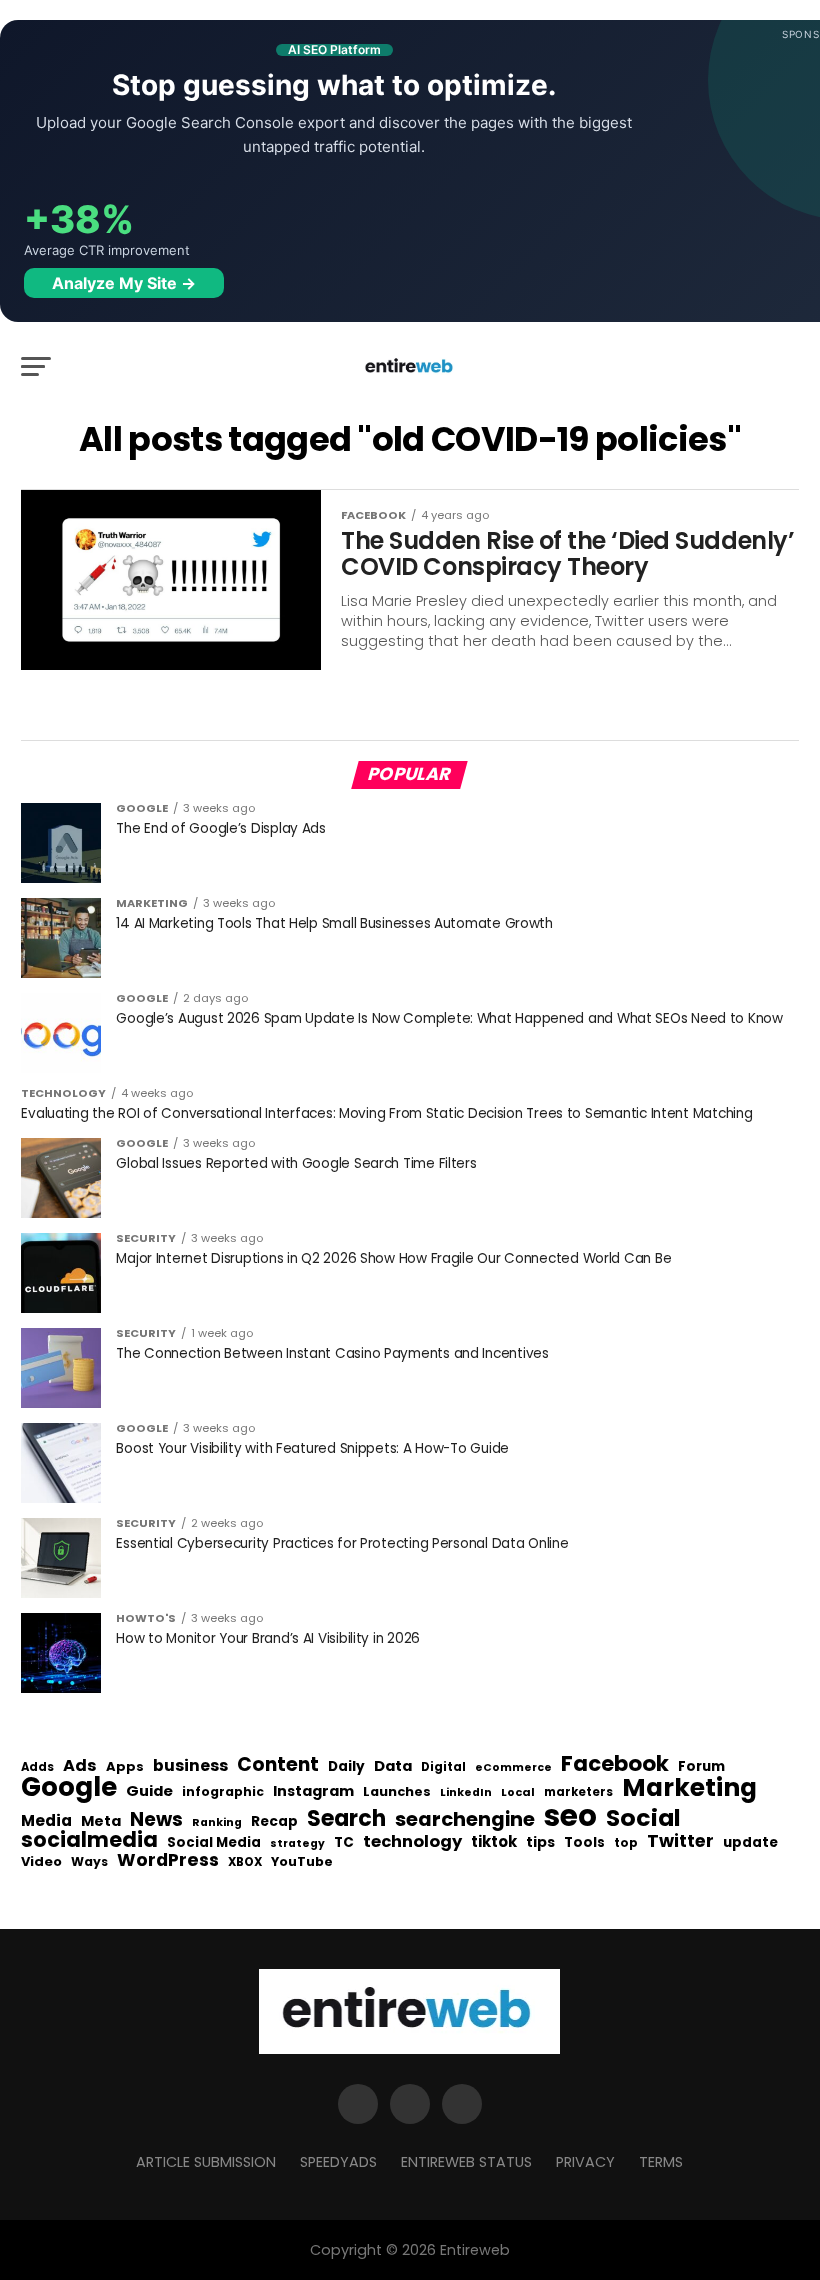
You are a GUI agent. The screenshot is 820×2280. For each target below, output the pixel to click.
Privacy (585, 2162)
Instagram (313, 1791)
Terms (661, 2162)
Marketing (689, 1788)
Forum (701, 1767)
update (750, 1843)
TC (344, 1843)
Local (518, 1792)
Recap (274, 1822)
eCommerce (513, 1768)
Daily (346, 1767)
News (156, 1820)
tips (540, 1843)
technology (412, 1842)
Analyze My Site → (124, 283)
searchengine (465, 1820)
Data (393, 1766)
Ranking (217, 1823)
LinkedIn (466, 1793)
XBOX (245, 1863)
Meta (101, 1821)
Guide (149, 1791)
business (190, 1766)
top (626, 1843)
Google (69, 1787)
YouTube (302, 1862)
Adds (37, 1768)
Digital (443, 1768)
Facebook (615, 1763)
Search (346, 1819)
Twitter (680, 1842)
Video (41, 1862)
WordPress (168, 1860)
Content (278, 1764)
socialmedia (89, 1840)
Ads (80, 1766)
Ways (89, 1862)
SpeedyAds (338, 2162)
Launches (397, 1792)
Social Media (214, 1842)
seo (570, 1815)
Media (46, 1821)
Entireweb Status (466, 2162)
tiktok (494, 1842)
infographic (223, 1792)
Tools (584, 1842)
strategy (297, 1844)
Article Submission (206, 2162)
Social (643, 1817)
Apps (125, 1767)
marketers (578, 1792)
